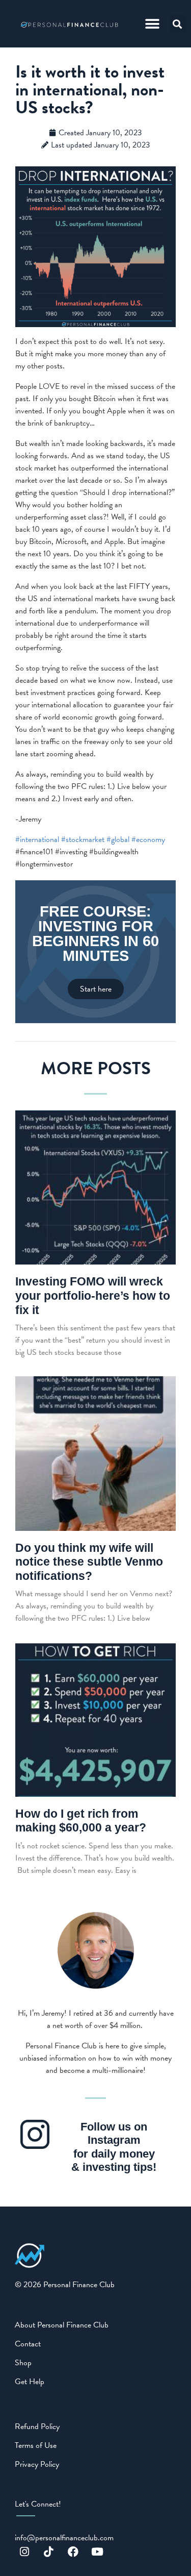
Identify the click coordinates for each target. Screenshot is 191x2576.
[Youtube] (97, 2552)
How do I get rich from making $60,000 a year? (81, 1821)
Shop (23, 2363)
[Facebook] (73, 2552)
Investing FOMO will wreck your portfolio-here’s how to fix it (93, 1295)
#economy (148, 839)
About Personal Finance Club (62, 2325)
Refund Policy (37, 2426)
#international (37, 839)
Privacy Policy (37, 2464)
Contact (28, 2344)
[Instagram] (24, 2552)
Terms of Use (36, 2445)
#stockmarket (83, 839)
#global (118, 839)
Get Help (30, 2382)
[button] (153, 24)
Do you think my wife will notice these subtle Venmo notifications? (89, 1562)
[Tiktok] (49, 2552)
